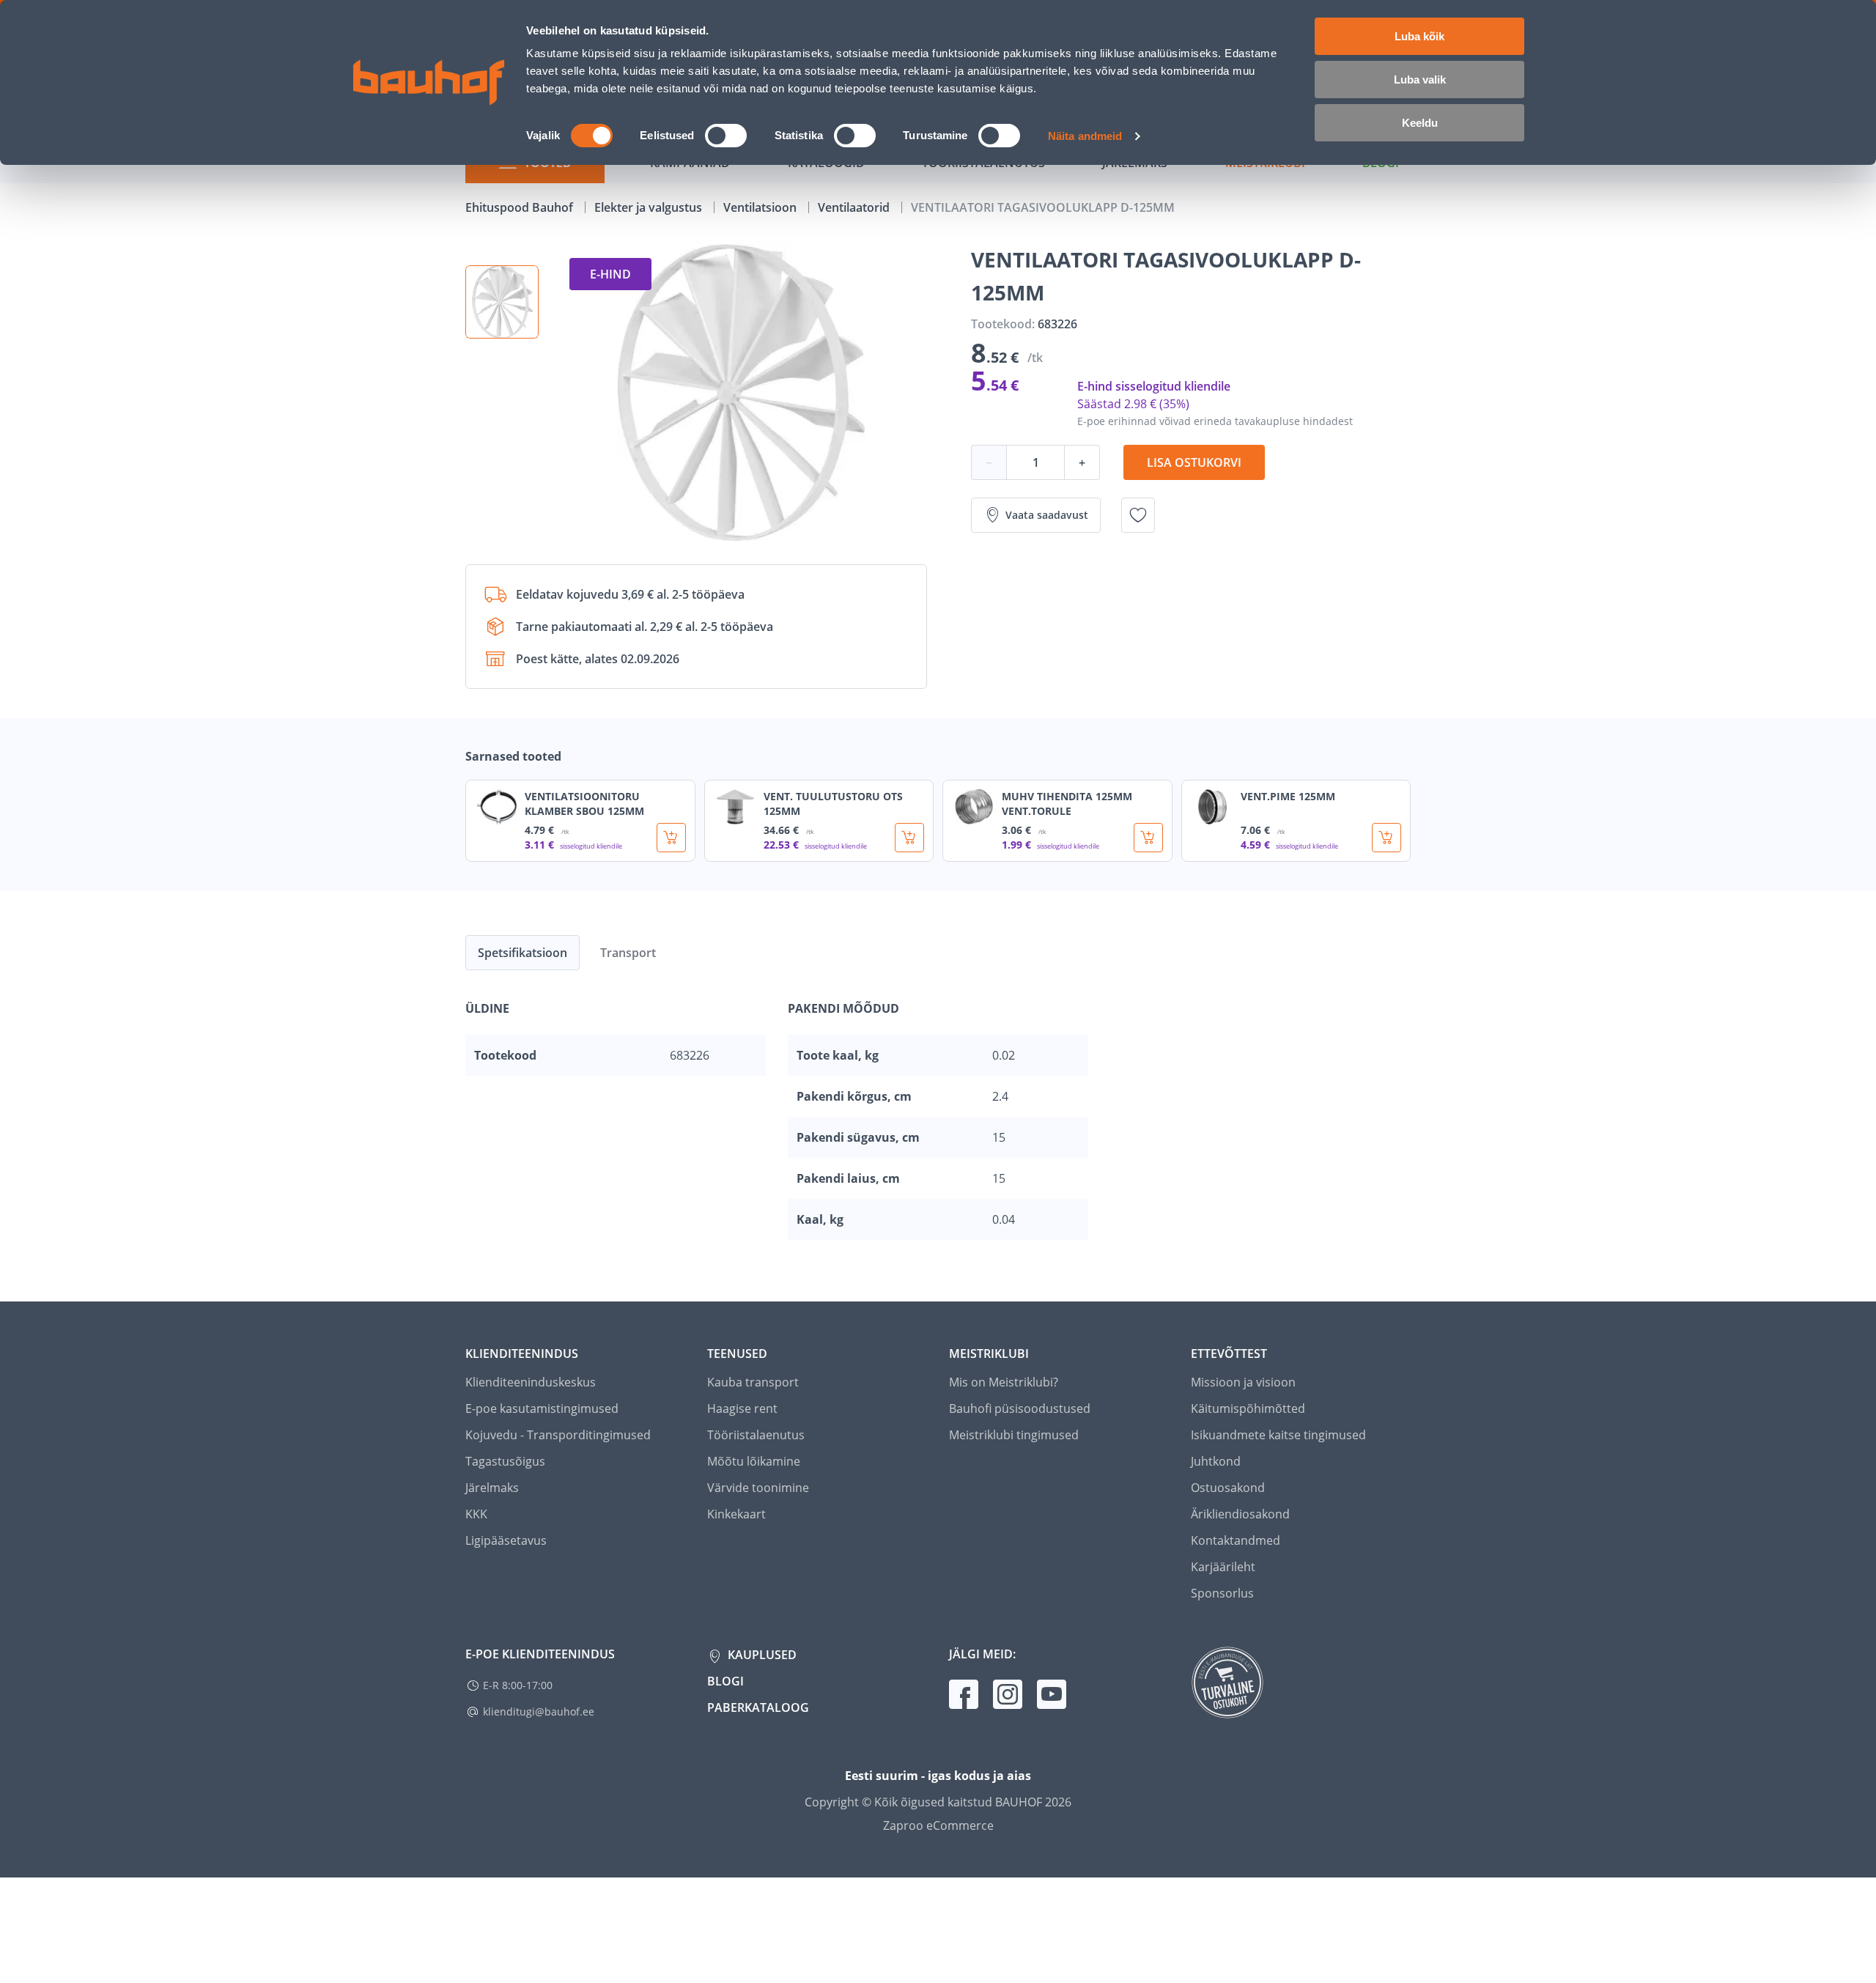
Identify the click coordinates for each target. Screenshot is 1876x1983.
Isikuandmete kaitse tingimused (1278, 1435)
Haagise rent (742, 1408)
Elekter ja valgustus (650, 207)
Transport (628, 953)
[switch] (726, 136)
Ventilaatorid (855, 207)
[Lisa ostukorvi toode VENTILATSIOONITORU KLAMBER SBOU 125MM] (671, 838)
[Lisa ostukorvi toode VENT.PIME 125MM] (1386, 838)
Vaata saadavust (1047, 515)
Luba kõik (1419, 36)
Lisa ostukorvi (1194, 462)
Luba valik (1420, 80)
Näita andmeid (1085, 136)
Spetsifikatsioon (522, 953)
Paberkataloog (758, 1707)
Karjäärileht (1223, 1567)
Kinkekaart (736, 1514)
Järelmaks (492, 1488)
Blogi (725, 1681)
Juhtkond (1216, 1461)
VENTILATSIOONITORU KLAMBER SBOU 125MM (584, 804)
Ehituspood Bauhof (521, 207)
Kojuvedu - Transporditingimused (558, 1435)
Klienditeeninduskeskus (531, 1382)
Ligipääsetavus (506, 1540)
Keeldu (1420, 123)
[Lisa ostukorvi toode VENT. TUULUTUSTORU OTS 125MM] (909, 838)
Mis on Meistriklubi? (1004, 1382)
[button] (502, 302)
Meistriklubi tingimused (1014, 1435)
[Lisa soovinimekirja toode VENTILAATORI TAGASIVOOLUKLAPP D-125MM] (1138, 515)
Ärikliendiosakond (1240, 1514)
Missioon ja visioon (1243, 1382)
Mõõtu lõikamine (754, 1461)
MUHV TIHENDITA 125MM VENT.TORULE (1067, 804)
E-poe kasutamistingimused (542, 1408)
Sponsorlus (1222, 1593)
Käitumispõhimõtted (1248, 1408)
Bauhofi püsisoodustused (1020, 1408)
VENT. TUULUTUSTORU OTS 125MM (833, 804)
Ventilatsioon (761, 207)
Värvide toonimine (758, 1488)
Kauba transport (753, 1382)
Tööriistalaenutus (756, 1435)
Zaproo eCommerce (938, 1825)
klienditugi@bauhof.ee (539, 1711)
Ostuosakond (1228, 1488)
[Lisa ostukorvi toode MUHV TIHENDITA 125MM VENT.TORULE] (1148, 838)
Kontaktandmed (1236, 1540)
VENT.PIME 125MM (1288, 796)
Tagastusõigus (505, 1461)
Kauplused (761, 1655)
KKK (476, 1514)
